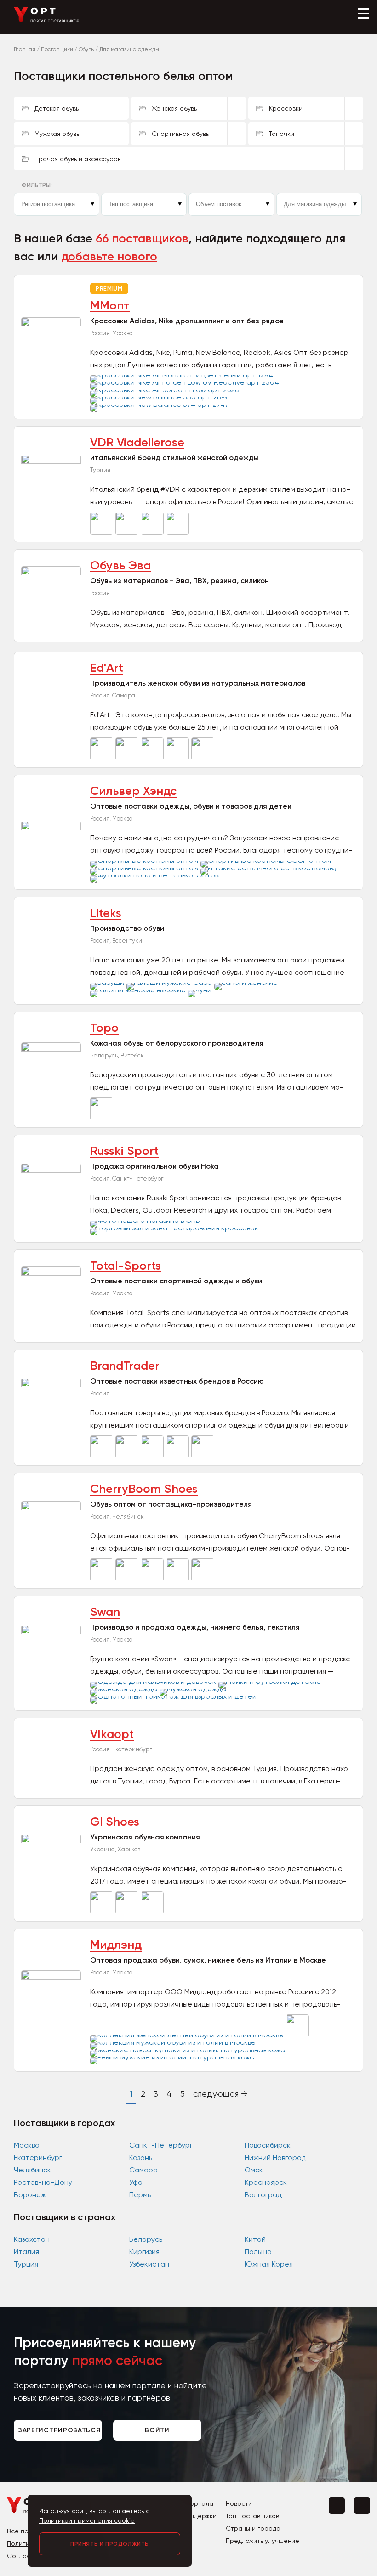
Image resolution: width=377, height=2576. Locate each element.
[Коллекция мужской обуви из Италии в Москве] (174, 2042)
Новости (239, 2503)
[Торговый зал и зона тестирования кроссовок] (175, 1228)
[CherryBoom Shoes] (103, 1579)
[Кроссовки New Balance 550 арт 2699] (160, 397)
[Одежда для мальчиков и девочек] (154, 1681)
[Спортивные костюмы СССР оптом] (267, 860)
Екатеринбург (38, 2157)
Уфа (136, 2182)
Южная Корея (269, 2264)
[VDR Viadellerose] (103, 532)
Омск (254, 2170)
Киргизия (144, 2252)
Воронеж (30, 2195)
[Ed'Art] (103, 758)
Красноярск (266, 2182)
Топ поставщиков (252, 2516)
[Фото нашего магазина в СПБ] (146, 1220)
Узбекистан (149, 2264)
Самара (143, 2170)
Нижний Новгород (275, 2157)
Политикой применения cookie (87, 2520)
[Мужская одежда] (194, 1689)
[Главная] (47, 21)
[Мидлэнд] (299, 2035)
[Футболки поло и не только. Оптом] (156, 875)
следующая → (220, 2094)
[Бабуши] (108, 982)
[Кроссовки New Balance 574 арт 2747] (161, 404)
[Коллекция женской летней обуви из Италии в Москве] (188, 2035)
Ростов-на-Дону (43, 2182)
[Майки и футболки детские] (271, 1681)
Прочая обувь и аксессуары (78, 159)
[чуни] (201, 990)
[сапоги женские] (247, 982)
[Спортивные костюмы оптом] (145, 860)
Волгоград (263, 2195)
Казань (141, 2157)
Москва (27, 2145)
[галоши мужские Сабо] (170, 982)
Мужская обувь (57, 134)
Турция (26, 2264)
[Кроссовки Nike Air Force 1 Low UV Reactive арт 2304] (186, 382)
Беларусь (146, 2239)
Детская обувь (57, 108)
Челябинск (32, 2170)
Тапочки (282, 134)
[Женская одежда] (125, 1689)
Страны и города (253, 2528)
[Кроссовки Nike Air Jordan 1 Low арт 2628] (166, 390)
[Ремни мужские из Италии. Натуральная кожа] (173, 2057)
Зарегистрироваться (60, 2430)
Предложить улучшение (263, 2541)
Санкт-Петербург (161, 2145)
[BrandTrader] (103, 1456)
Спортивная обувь (180, 134)
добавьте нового (109, 256)
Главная (25, 49)
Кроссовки (286, 108)
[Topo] (103, 1118)
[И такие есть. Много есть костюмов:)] (270, 868)
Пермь (140, 2195)
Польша (258, 2252)
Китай (255, 2239)
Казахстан (32, 2239)
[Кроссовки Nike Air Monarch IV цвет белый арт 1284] (183, 375)
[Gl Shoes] (103, 1912)
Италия (26, 2252)
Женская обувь (174, 108)
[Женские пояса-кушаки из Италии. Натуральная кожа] (189, 2050)
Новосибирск (268, 2145)
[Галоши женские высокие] (139, 990)
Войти (157, 2430)
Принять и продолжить (110, 2544)
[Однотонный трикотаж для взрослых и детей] (174, 1696)
